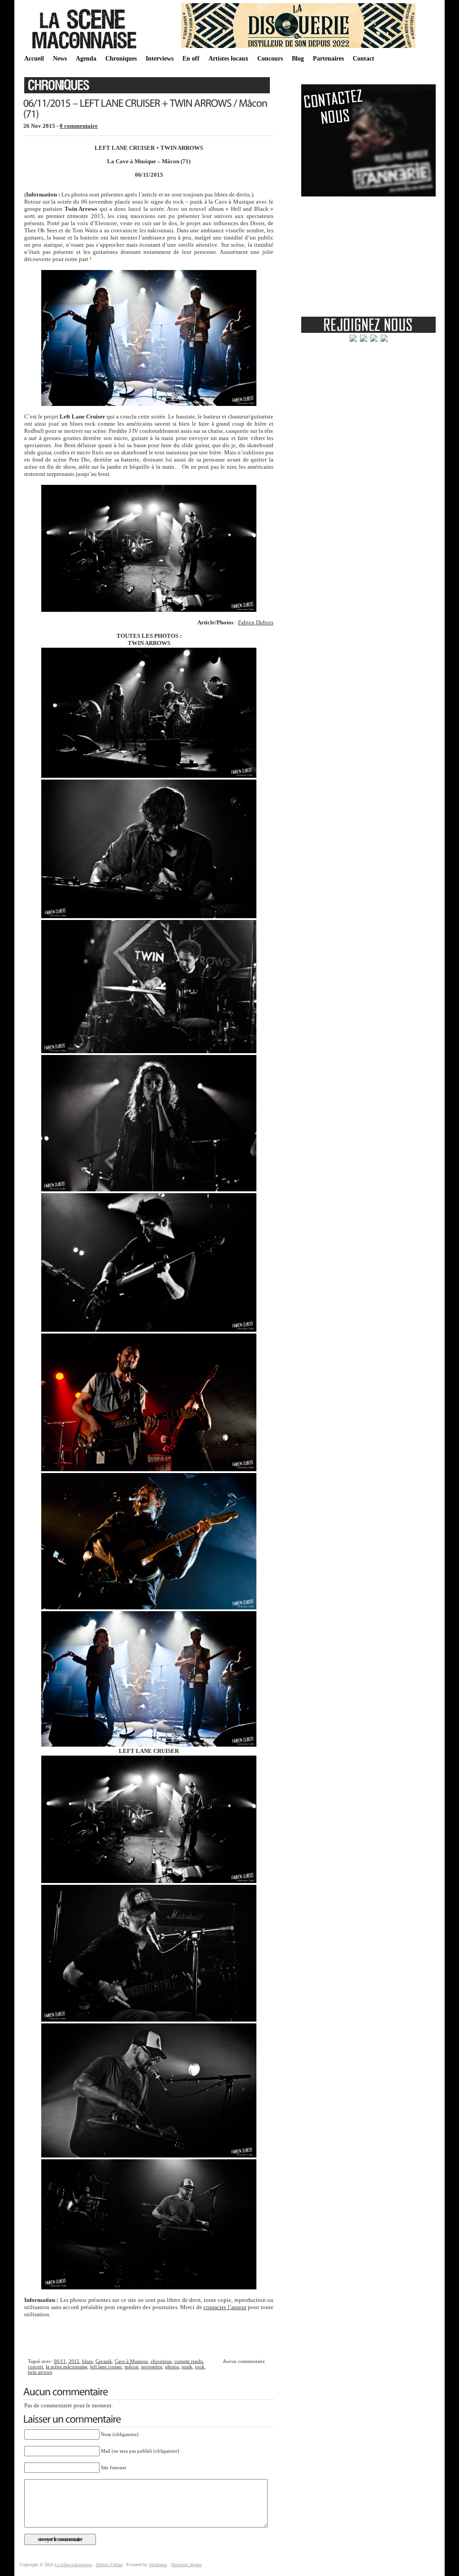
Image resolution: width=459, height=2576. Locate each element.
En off (191, 59)
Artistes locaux (228, 59)
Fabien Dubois (256, 622)
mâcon (132, 2367)
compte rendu (189, 2361)
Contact (364, 59)
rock (200, 2367)
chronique (161, 2361)
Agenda (86, 59)
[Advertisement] (149, 2337)
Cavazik (104, 2361)
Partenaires (328, 59)
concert (35, 2367)
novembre (152, 2367)
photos (172, 2367)
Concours (270, 59)
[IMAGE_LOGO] (86, 49)
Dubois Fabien (109, 2565)
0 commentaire (79, 126)
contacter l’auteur (225, 2307)
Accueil (34, 59)
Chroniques (121, 59)
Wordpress (158, 2565)
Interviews (160, 59)
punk (187, 2367)
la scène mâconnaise (67, 2367)
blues (87, 2361)
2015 (74, 2361)
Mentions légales (186, 2565)
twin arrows (40, 2372)
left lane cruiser (106, 2367)
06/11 (60, 2361)
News (60, 59)
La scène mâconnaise (73, 2565)
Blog (298, 59)
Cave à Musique (131, 2361)
